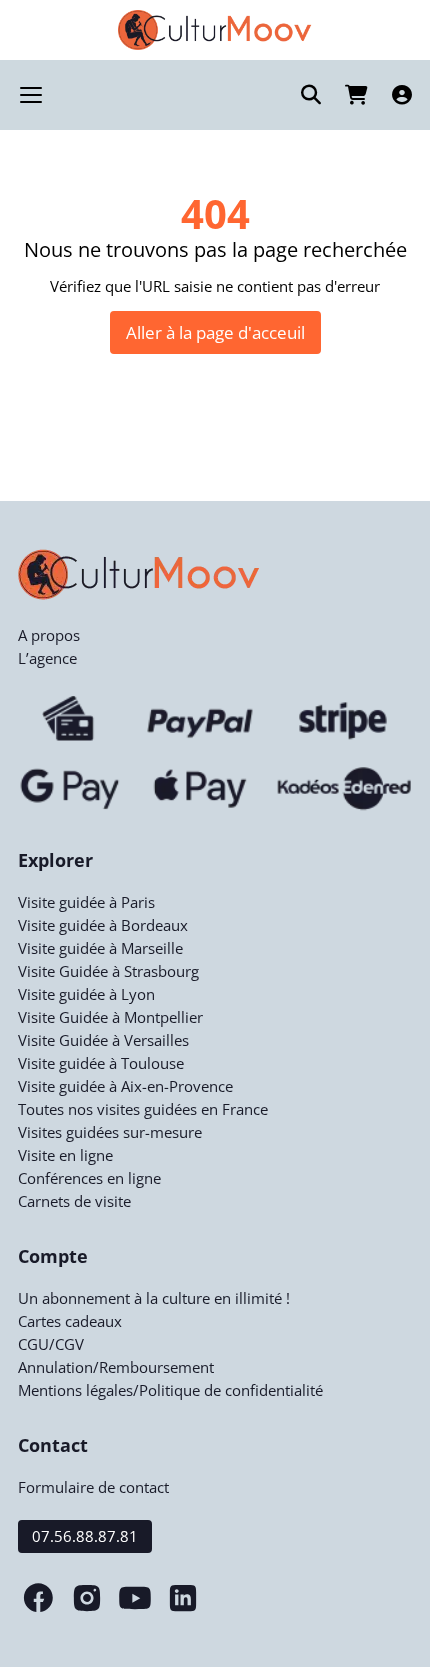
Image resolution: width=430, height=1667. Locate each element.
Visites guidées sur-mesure (110, 1132)
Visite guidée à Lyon (86, 994)
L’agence (47, 658)
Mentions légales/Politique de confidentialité (170, 1390)
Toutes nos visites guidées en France (143, 1109)
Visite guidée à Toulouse (101, 1063)
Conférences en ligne (89, 1178)
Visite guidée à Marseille (100, 948)
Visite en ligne (65, 1155)
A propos (49, 635)
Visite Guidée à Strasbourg (108, 971)
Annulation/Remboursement (116, 1367)
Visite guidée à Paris (86, 902)
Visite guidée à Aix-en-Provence (125, 1086)
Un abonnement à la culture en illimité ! (154, 1298)
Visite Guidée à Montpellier (110, 1017)
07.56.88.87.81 (85, 1536)
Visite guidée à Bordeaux (103, 925)
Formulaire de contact (93, 1487)
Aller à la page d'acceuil (215, 332)
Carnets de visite (74, 1201)
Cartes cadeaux (70, 1321)
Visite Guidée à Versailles (103, 1040)
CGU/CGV (51, 1344)
